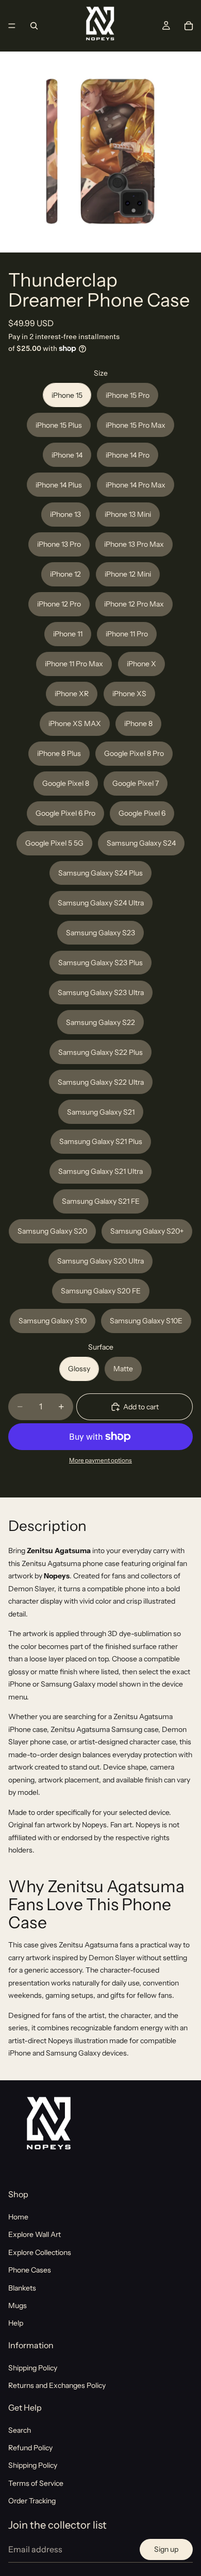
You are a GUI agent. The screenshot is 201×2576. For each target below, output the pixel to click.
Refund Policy (30, 2448)
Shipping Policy (33, 2368)
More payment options (100, 1460)
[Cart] (189, 26)
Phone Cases (30, 2270)
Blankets (22, 2287)
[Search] (34, 26)
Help (16, 2323)
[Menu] (12, 26)
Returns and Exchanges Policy (57, 2385)
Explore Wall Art (35, 2234)
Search (20, 2430)
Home (18, 2217)
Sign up (166, 2549)
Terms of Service (36, 2483)
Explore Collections (40, 2252)
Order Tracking (32, 2501)
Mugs (18, 2305)
